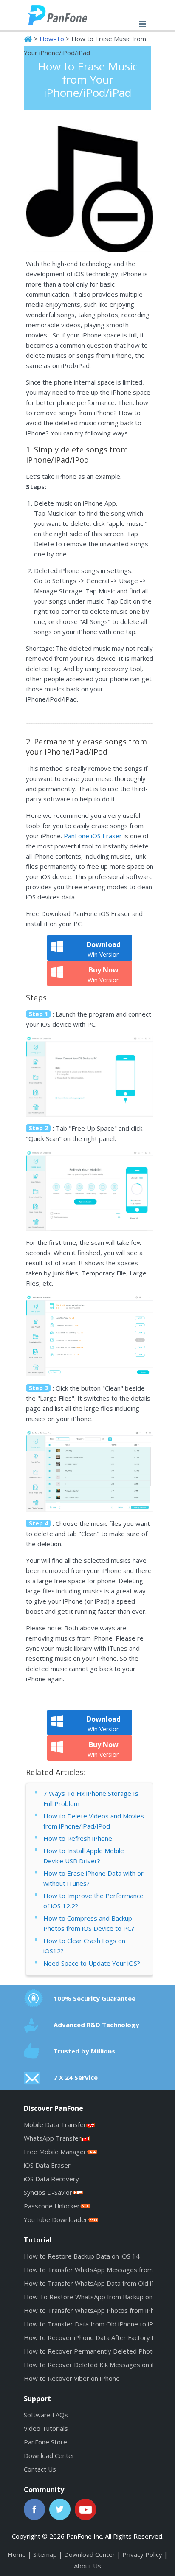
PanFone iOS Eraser (93, 836)
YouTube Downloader (56, 2219)
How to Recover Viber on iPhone (72, 2378)
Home (17, 2554)
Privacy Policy (142, 2554)
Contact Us (40, 2469)
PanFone (66, 15)
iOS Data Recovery (51, 2179)
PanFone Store (45, 2442)
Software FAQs (46, 2415)
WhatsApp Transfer (52, 2138)
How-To (52, 39)
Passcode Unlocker (52, 2206)
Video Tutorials (46, 2428)
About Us (87, 2566)
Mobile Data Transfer (55, 2124)
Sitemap (45, 2554)
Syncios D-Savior (48, 2192)
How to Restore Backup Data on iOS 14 (82, 2256)
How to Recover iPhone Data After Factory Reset (97, 2337)
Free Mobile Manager (55, 2152)
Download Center (49, 2455)
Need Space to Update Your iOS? (92, 1963)
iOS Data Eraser (47, 2165)
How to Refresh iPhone (78, 1838)
